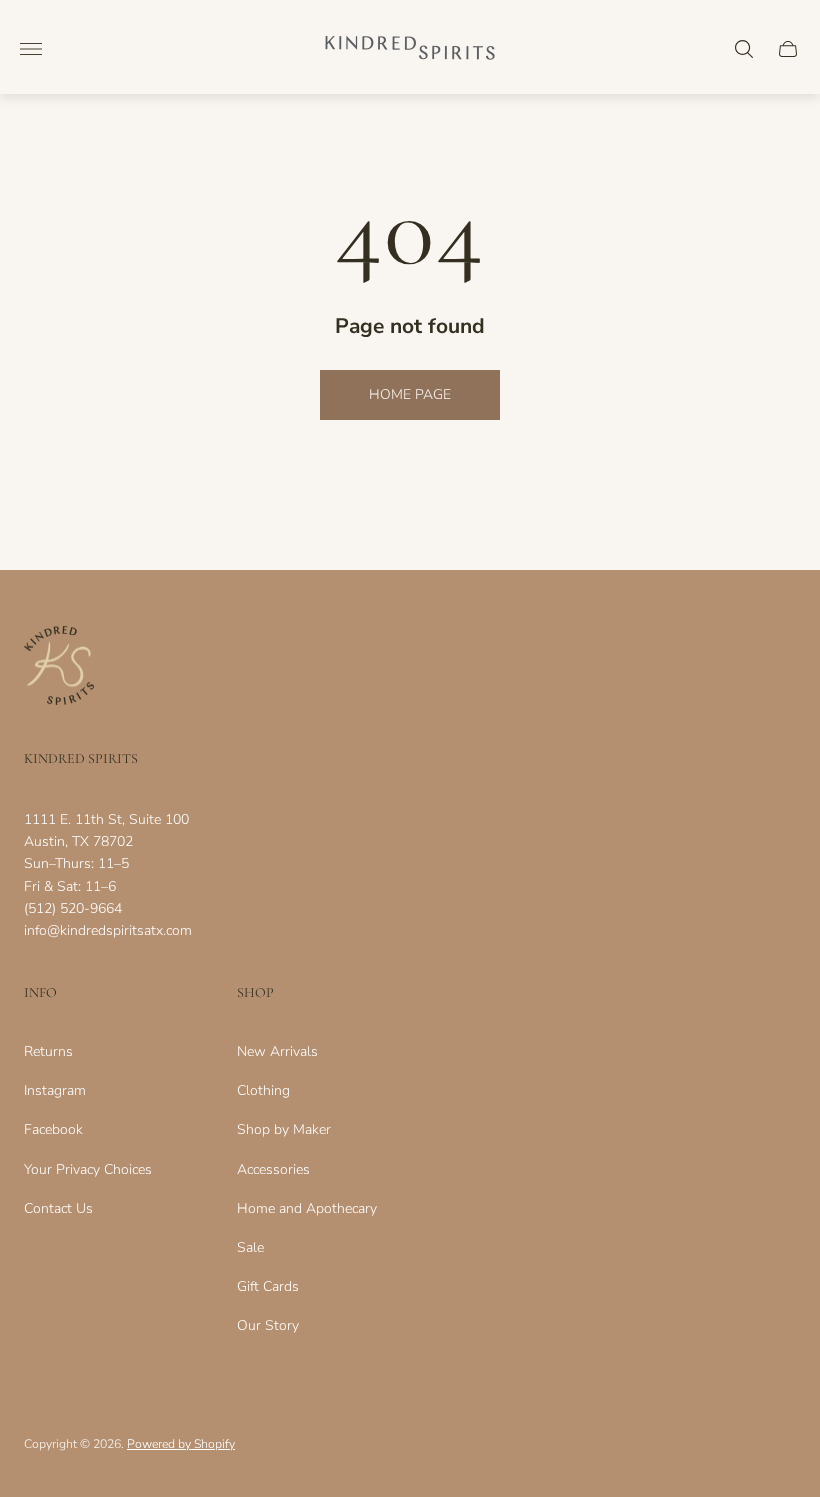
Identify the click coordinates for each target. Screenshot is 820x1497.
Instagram (55, 1090)
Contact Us (58, 1208)
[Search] (744, 49)
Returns (48, 1051)
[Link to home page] (59, 668)
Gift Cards (268, 1286)
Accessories (273, 1169)
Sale (250, 1247)
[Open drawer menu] (31, 49)
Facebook (53, 1129)
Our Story (268, 1325)
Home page (410, 394)
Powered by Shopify (181, 1444)
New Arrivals (277, 1051)
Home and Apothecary (307, 1208)
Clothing (263, 1090)
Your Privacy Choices (88, 1169)
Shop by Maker (284, 1129)
